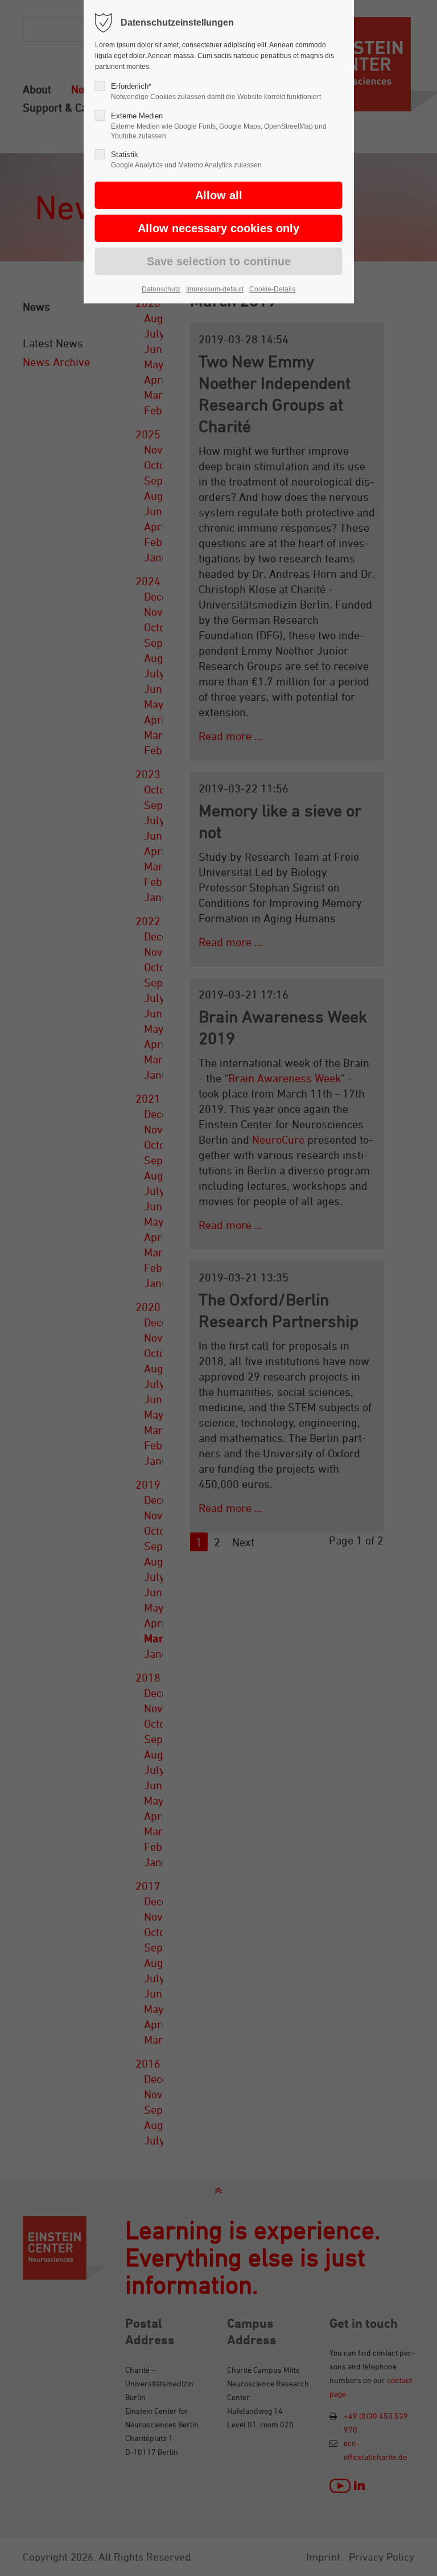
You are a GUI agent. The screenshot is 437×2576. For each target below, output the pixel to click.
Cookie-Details (272, 289)
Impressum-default (215, 289)
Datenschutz (161, 289)
